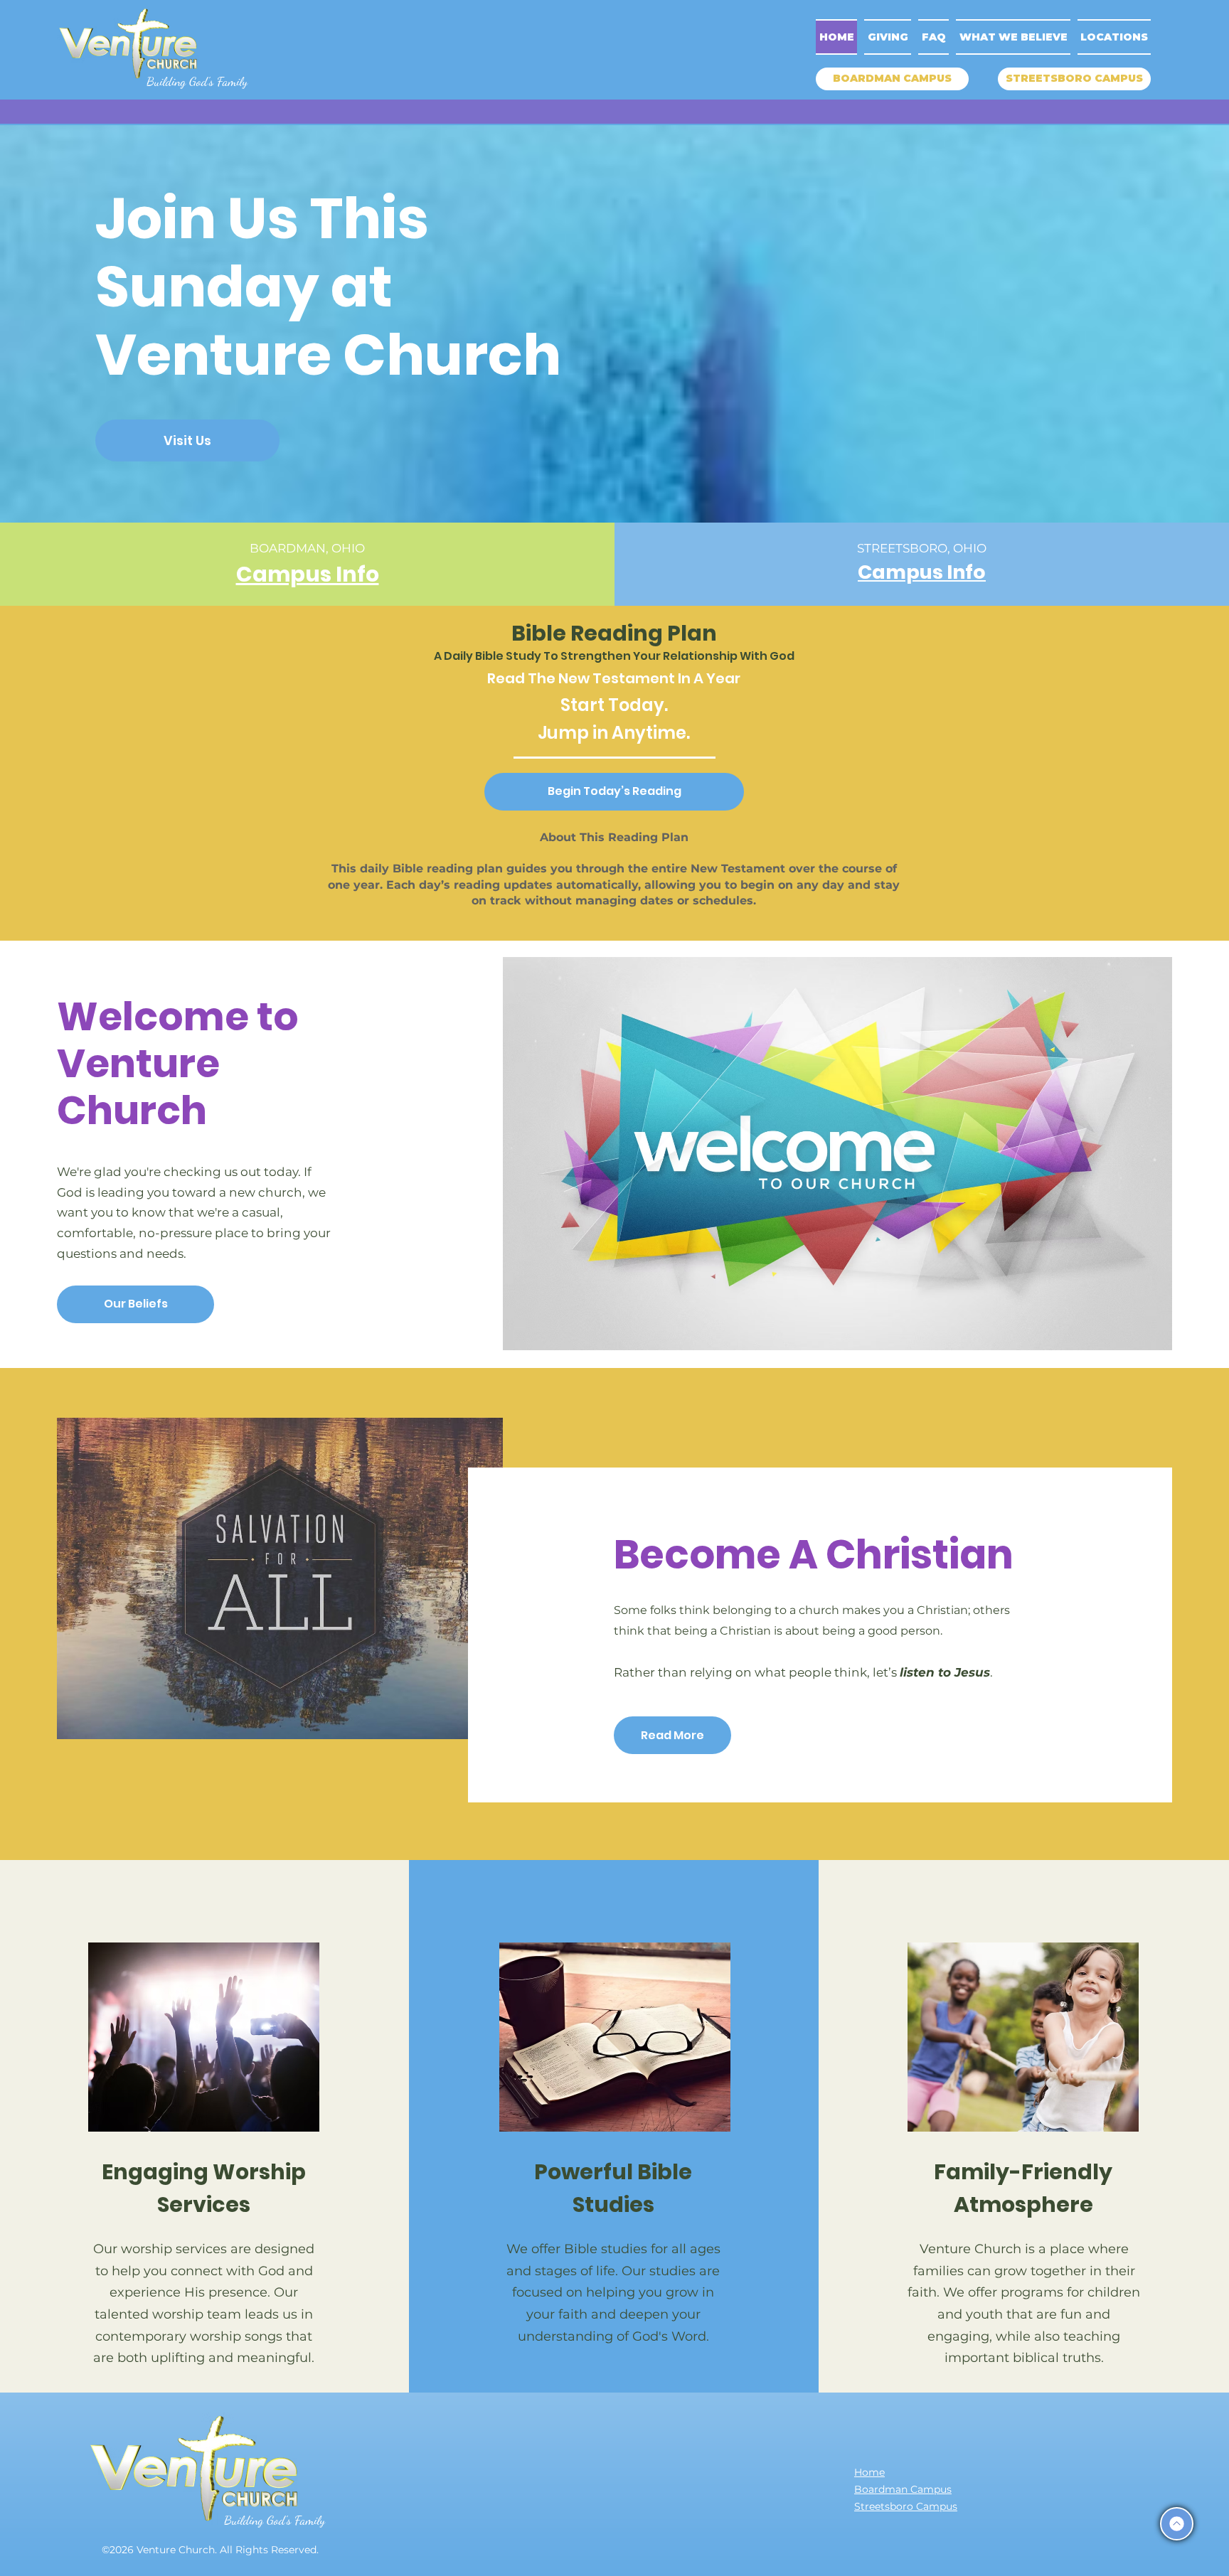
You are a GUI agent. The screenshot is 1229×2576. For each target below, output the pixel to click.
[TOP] (1177, 2524)
